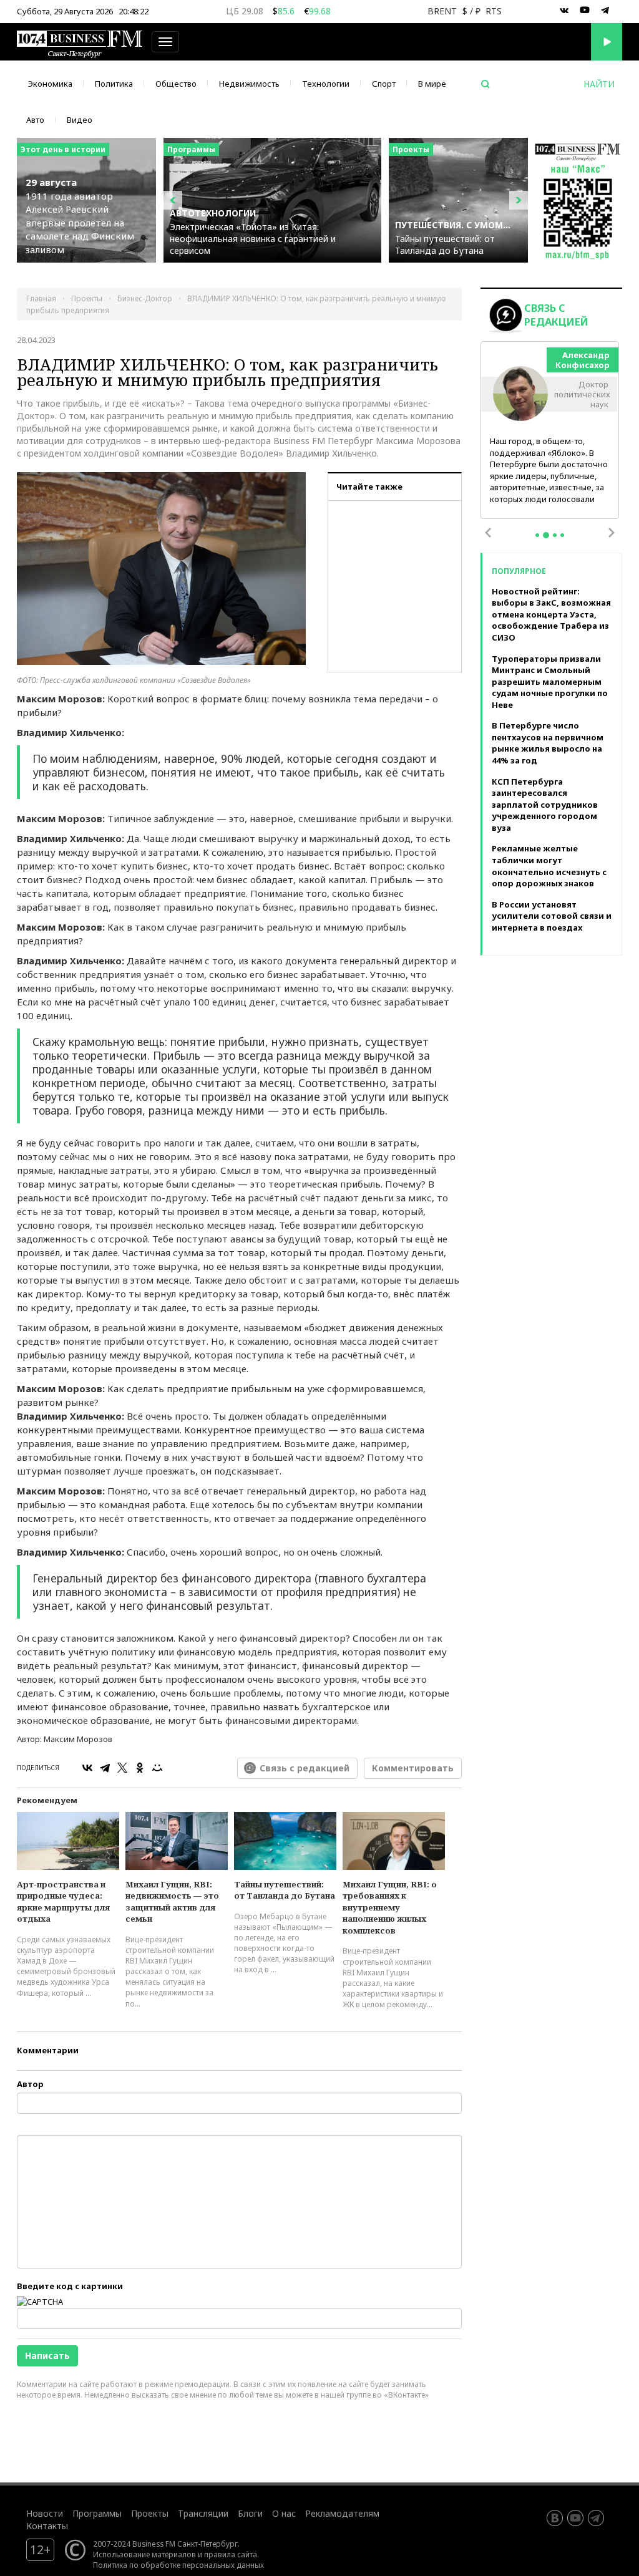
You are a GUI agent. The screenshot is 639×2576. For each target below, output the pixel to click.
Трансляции (203, 2513)
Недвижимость (249, 84)
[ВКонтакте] (87, 1768)
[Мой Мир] (157, 1768)
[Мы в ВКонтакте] (564, 11)
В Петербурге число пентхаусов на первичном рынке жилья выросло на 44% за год (548, 743)
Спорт (384, 84)
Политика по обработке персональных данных (178, 2565)
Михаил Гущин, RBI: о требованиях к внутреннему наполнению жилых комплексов (390, 1907)
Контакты (47, 2526)
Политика (114, 84)
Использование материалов (144, 2554)
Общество (176, 84)
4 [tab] (562, 535)
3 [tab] (555, 535)
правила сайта (231, 2554)
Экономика (50, 84)
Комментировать (413, 1768)
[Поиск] (485, 84)
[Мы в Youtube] (585, 11)
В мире (432, 84)
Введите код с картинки (70, 2286)
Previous (488, 533)
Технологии (326, 84)
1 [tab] (537, 535)
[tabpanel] (550, 431)
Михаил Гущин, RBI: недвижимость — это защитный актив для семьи (172, 1902)
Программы (97, 2513)
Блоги (250, 2513)
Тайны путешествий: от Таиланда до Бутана (285, 1890)
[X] (122, 1768)
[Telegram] (105, 1768)
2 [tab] (546, 535)
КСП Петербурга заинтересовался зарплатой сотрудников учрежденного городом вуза (545, 805)
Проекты (150, 2513)
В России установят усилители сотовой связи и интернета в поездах (552, 916)
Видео (80, 120)
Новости (45, 2513)
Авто (35, 120)
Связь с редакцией (305, 1768)
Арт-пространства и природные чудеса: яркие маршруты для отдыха (63, 1902)
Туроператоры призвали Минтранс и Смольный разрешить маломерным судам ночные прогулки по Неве (550, 682)
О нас (284, 2513)
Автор (30, 2084)
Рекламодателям (342, 2513)
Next (612, 533)
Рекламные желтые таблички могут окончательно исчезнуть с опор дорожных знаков (549, 866)
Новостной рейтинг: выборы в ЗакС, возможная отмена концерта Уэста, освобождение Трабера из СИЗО (551, 614)
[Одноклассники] (140, 1768)
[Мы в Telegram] (605, 11)
